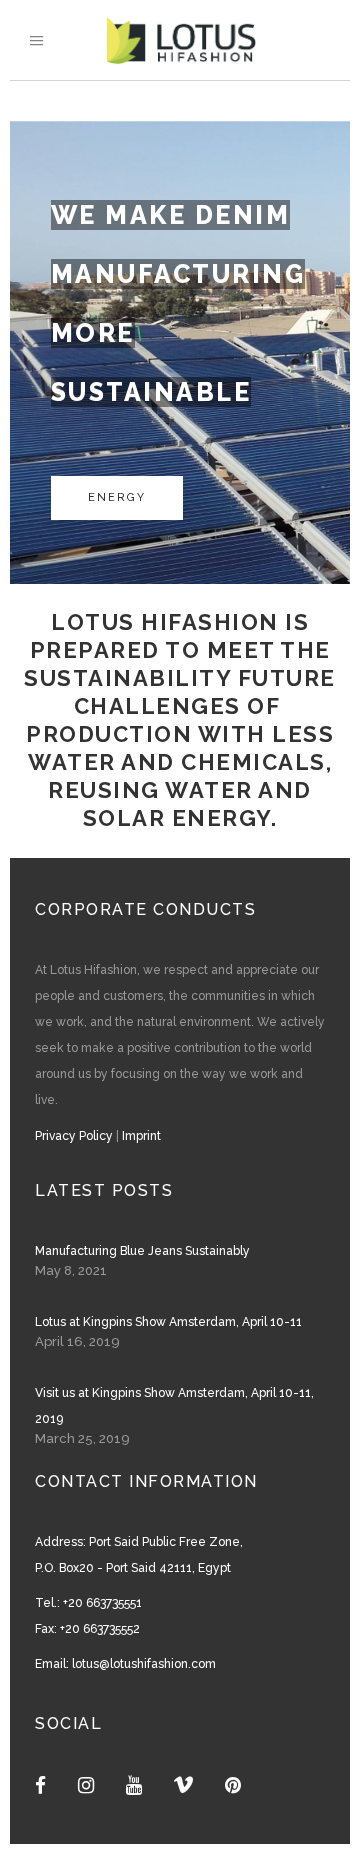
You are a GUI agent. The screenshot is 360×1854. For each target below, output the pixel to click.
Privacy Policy (74, 1136)
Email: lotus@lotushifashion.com (125, 1664)
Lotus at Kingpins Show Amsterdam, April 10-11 (168, 1322)
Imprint (141, 1136)
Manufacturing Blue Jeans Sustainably (142, 1251)
